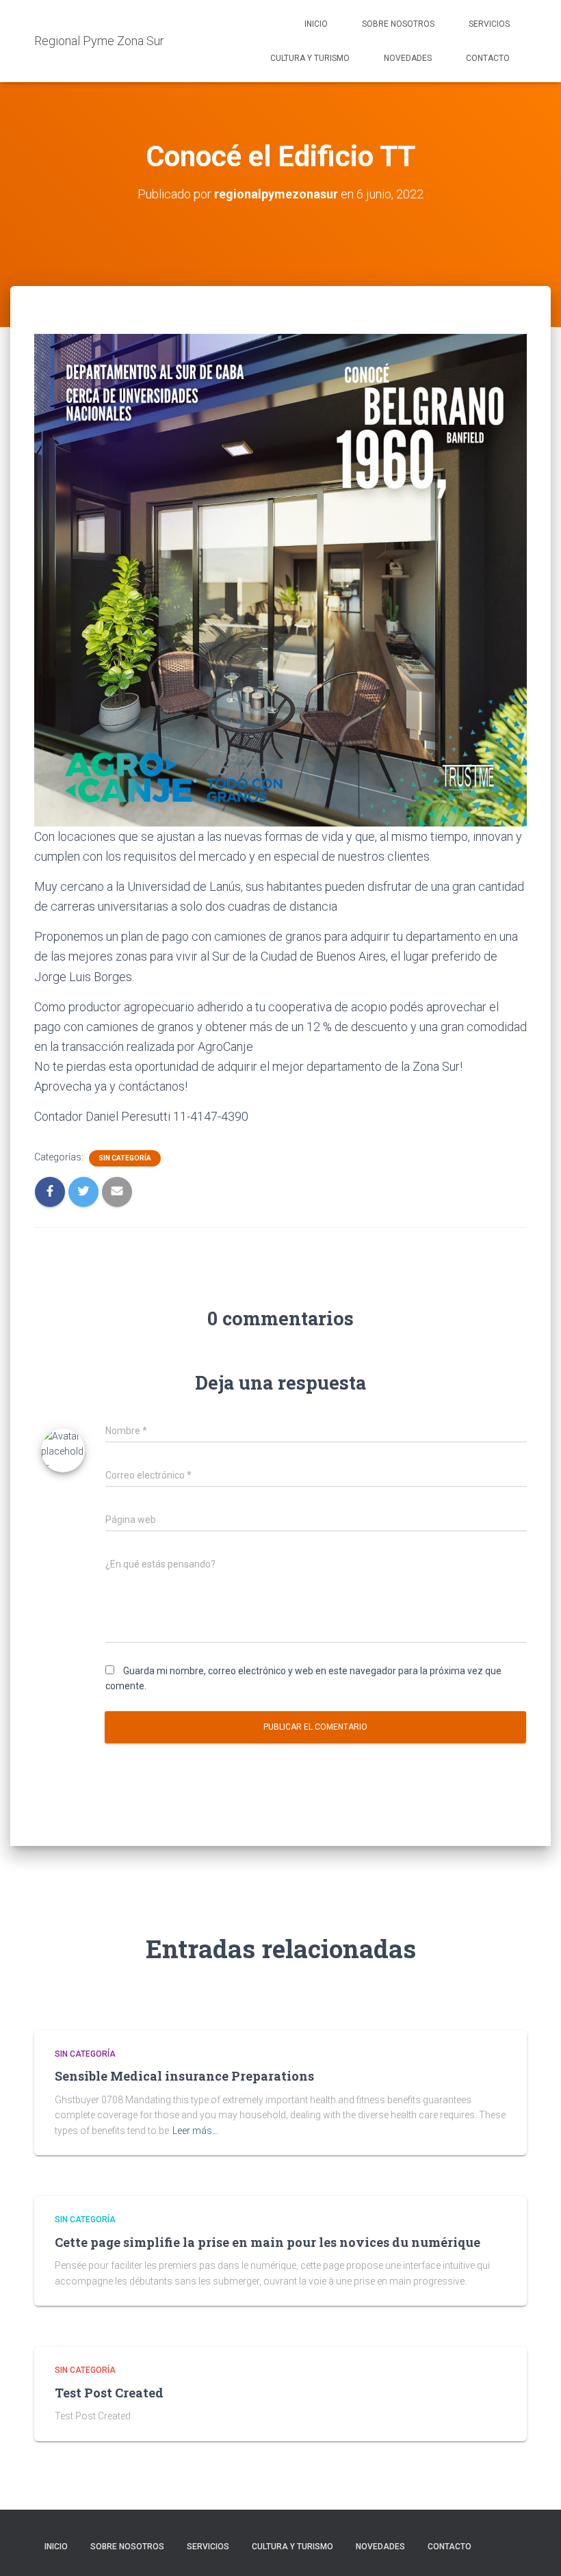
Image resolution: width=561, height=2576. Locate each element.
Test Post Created (109, 2393)
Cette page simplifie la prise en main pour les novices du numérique (268, 2242)
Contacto (488, 58)
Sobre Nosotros (398, 24)
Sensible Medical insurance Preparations (184, 2076)
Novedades (408, 58)
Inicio (316, 24)
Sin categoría (125, 1158)
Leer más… (195, 2131)
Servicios (489, 24)
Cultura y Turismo (310, 58)
